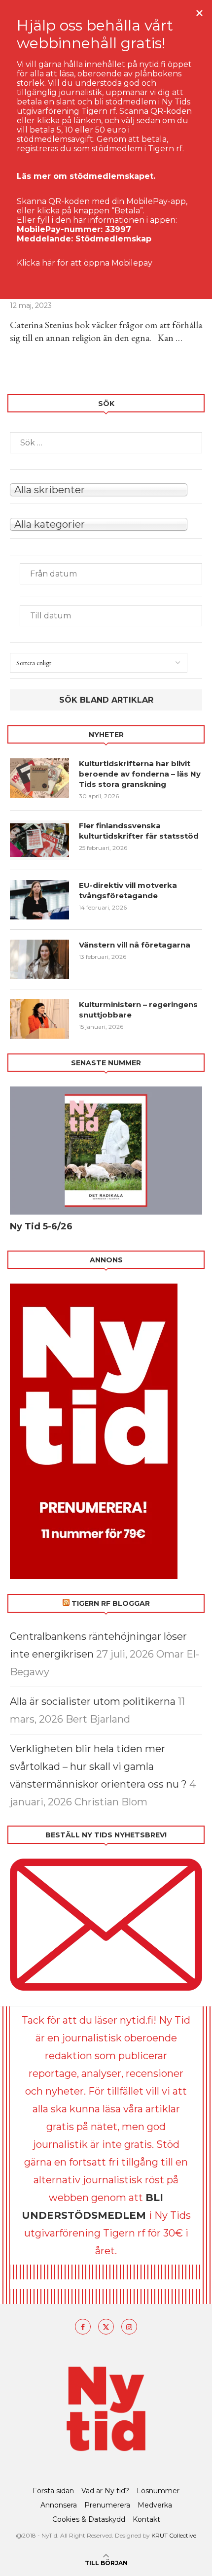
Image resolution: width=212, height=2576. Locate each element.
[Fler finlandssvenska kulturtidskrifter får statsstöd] (39, 840)
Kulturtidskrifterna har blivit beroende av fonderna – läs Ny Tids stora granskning (140, 774)
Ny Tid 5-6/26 (41, 1226)
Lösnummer (158, 2491)
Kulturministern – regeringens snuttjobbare (138, 1010)
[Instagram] (129, 2327)
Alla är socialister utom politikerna (93, 1701)
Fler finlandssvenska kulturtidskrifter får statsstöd (139, 831)
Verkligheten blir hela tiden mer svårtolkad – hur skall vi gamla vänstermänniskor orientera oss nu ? (98, 1766)
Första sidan (53, 2491)
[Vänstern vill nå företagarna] (39, 959)
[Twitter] (106, 2327)
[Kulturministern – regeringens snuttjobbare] (39, 1019)
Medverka (155, 2505)
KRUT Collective (174, 2535)
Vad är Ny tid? (105, 2491)
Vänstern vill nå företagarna (135, 945)
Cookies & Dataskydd (89, 2519)
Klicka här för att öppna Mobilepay (85, 263)
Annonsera (59, 2505)
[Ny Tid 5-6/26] (106, 1151)
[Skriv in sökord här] (106, 443)
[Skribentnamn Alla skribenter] (106, 489)
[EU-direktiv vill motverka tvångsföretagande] (39, 900)
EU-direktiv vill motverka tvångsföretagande (128, 890)
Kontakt (146, 2519)
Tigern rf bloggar (111, 1603)
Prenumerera (107, 2505)
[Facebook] (83, 2327)
